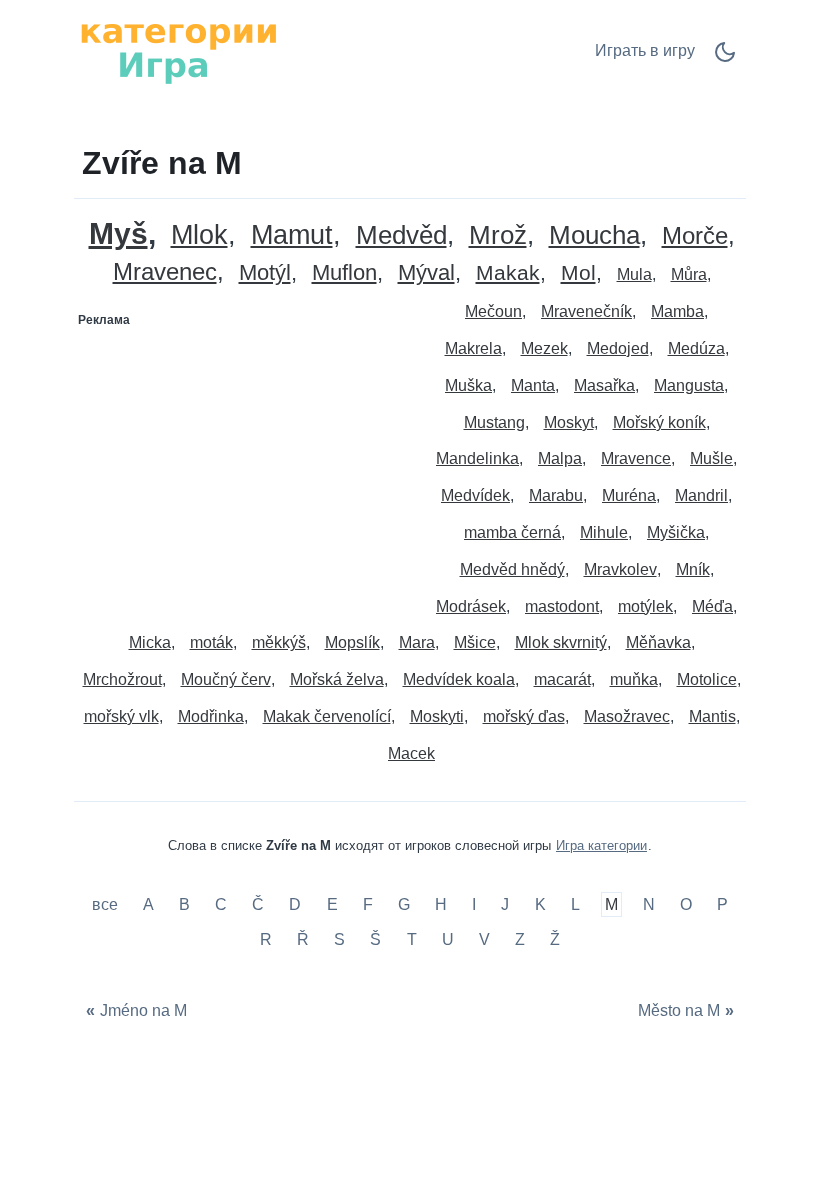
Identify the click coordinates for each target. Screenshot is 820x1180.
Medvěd (401, 235)
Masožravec (627, 716)
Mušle (711, 458)
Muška (468, 385)
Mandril (701, 495)
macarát (562, 679)
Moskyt (569, 422)
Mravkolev (620, 569)
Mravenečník (586, 311)
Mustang (494, 422)
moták (211, 642)
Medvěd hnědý (512, 569)
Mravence (636, 458)
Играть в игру (645, 50)
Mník (693, 569)
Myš (118, 233)
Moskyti (437, 716)
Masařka (604, 385)
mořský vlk (121, 716)
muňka (634, 679)
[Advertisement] (243, 461)
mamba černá (512, 532)
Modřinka (211, 716)
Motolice (707, 679)
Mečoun (493, 311)
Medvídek (475, 495)
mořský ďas (524, 716)
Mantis (712, 716)
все (107, 904)
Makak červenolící (327, 716)
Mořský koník (659, 422)
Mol (578, 273)
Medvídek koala (459, 679)
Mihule (604, 532)
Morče (695, 236)
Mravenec (165, 272)
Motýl (265, 273)
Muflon (344, 273)
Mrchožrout (122, 679)
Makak (508, 273)
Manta (533, 385)
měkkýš (279, 642)
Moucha (594, 235)
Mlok (199, 235)
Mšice (475, 642)
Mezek (544, 348)
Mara (417, 642)
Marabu (556, 495)
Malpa (560, 458)
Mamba (677, 311)
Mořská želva (337, 679)
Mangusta (689, 385)
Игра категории (601, 845)
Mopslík (352, 642)
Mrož (498, 235)
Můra (689, 274)
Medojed (618, 348)
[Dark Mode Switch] (725, 58)
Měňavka (658, 642)
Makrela (473, 348)
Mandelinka (477, 458)
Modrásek (471, 606)
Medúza (696, 348)
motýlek (645, 606)
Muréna (629, 495)
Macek (411, 753)
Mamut (292, 235)
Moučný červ (226, 679)
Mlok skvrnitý (561, 642)
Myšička (676, 532)
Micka (150, 642)
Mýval (426, 273)
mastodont (562, 606)
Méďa (712, 606)
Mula (634, 274)
